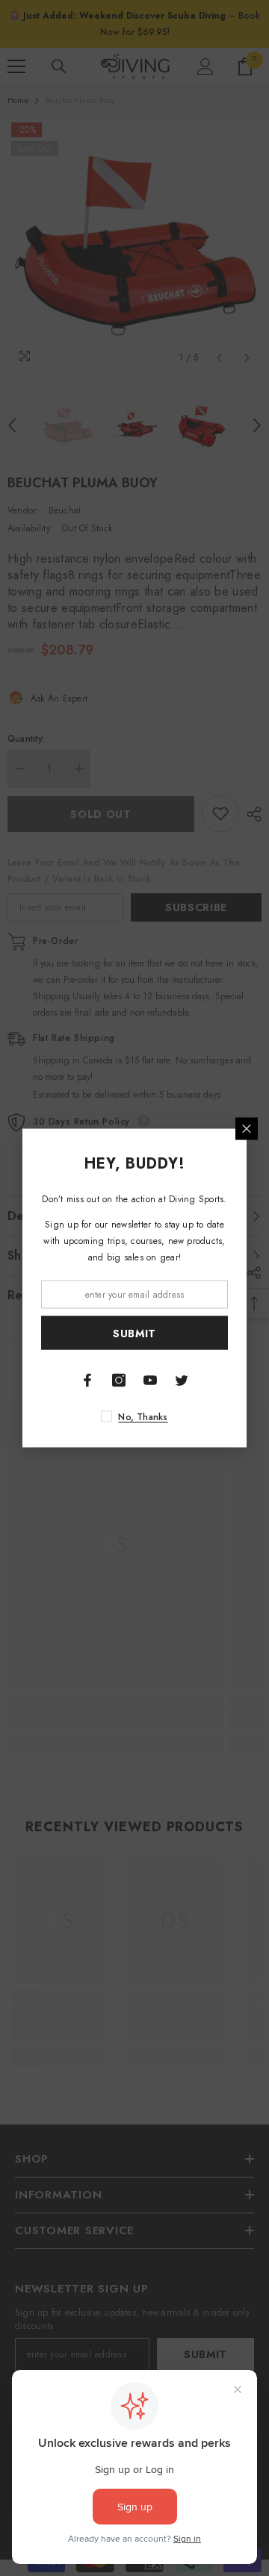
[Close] (247, 1129)
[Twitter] (182, 1381)
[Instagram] (119, 1381)
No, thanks (143, 1417)
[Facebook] (87, 1381)
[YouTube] (150, 1381)
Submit (134, 1333)
